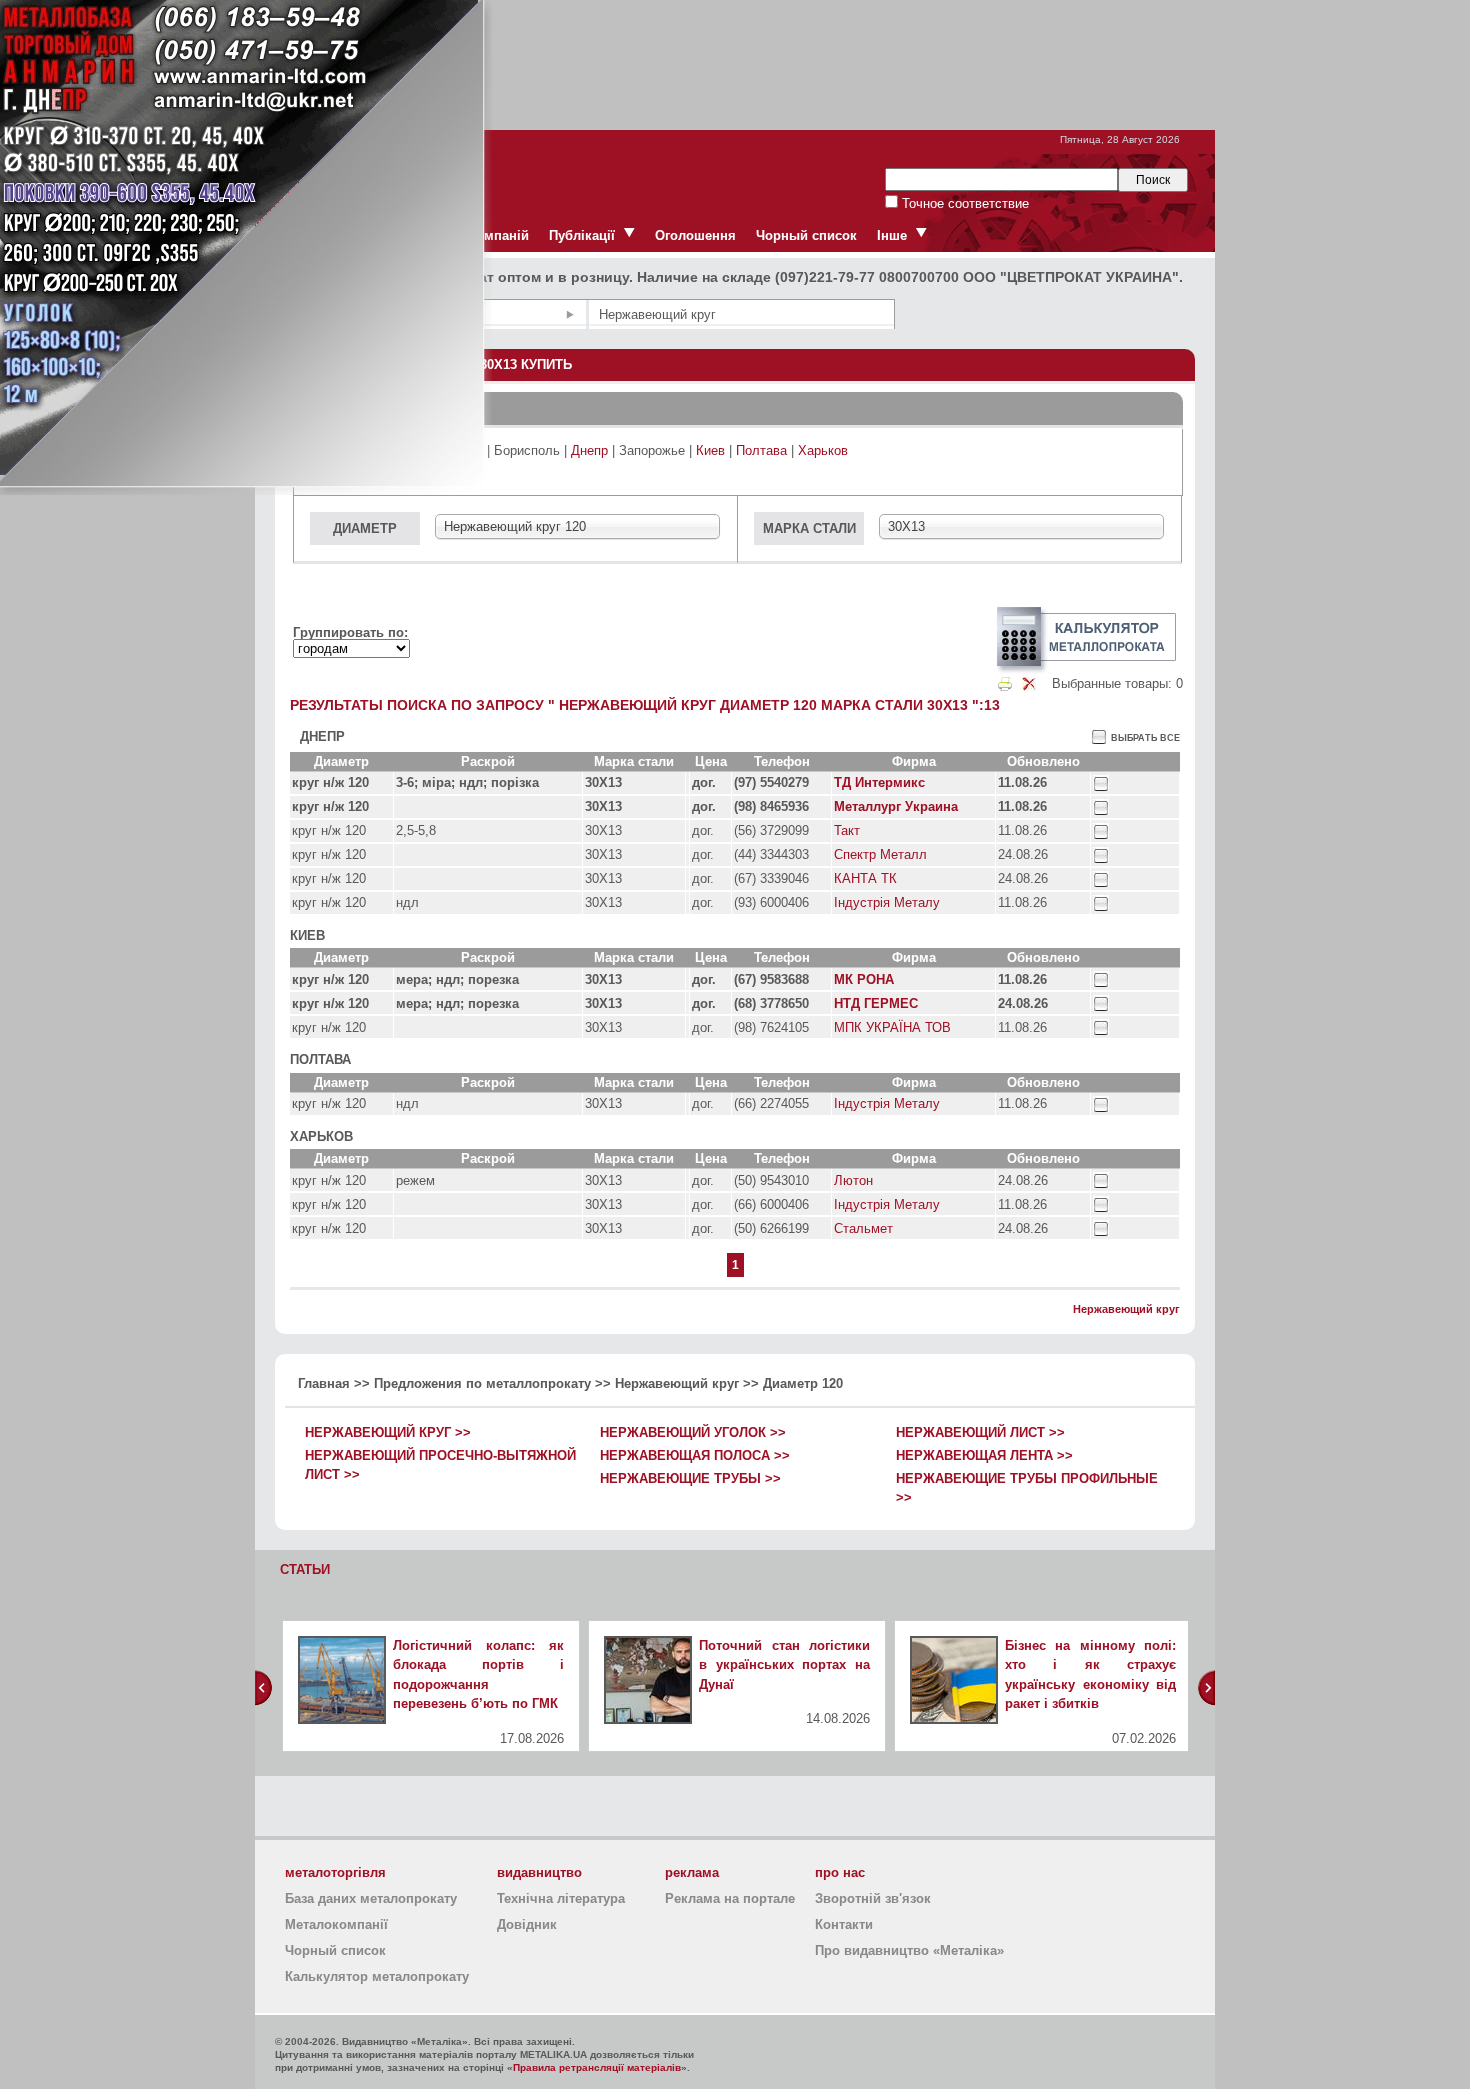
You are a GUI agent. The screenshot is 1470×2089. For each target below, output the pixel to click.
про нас (840, 1872)
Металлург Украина (896, 806)
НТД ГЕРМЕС (876, 1003)
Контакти (844, 1924)
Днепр (589, 450)
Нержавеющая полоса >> (695, 1455)
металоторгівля (335, 1872)
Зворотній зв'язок (873, 1898)
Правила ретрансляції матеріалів (597, 2067)
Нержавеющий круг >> (388, 1432)
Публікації (582, 235)
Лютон (853, 1180)
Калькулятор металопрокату (377, 1976)
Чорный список (806, 235)
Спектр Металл (880, 854)
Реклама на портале (730, 1898)
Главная (324, 1383)
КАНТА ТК (865, 878)
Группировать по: (350, 632)
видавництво (539, 1872)
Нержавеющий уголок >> (693, 1432)
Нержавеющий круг (1126, 1309)
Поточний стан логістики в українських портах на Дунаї (784, 1665)
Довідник (527, 1924)
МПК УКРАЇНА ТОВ (892, 1027)
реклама (692, 1872)
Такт (847, 830)
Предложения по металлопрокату (482, 1383)
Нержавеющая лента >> (984, 1455)
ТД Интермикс (879, 782)
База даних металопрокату (371, 1898)
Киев (710, 450)
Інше (892, 235)
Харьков (823, 450)
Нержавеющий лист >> (980, 1432)
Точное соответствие (963, 203)
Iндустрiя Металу (887, 902)
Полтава (761, 450)
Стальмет (863, 1228)
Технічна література (561, 1898)
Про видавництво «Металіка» (909, 1950)
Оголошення (695, 235)
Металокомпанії (336, 1924)
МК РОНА (864, 979)
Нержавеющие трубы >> (690, 1478)
